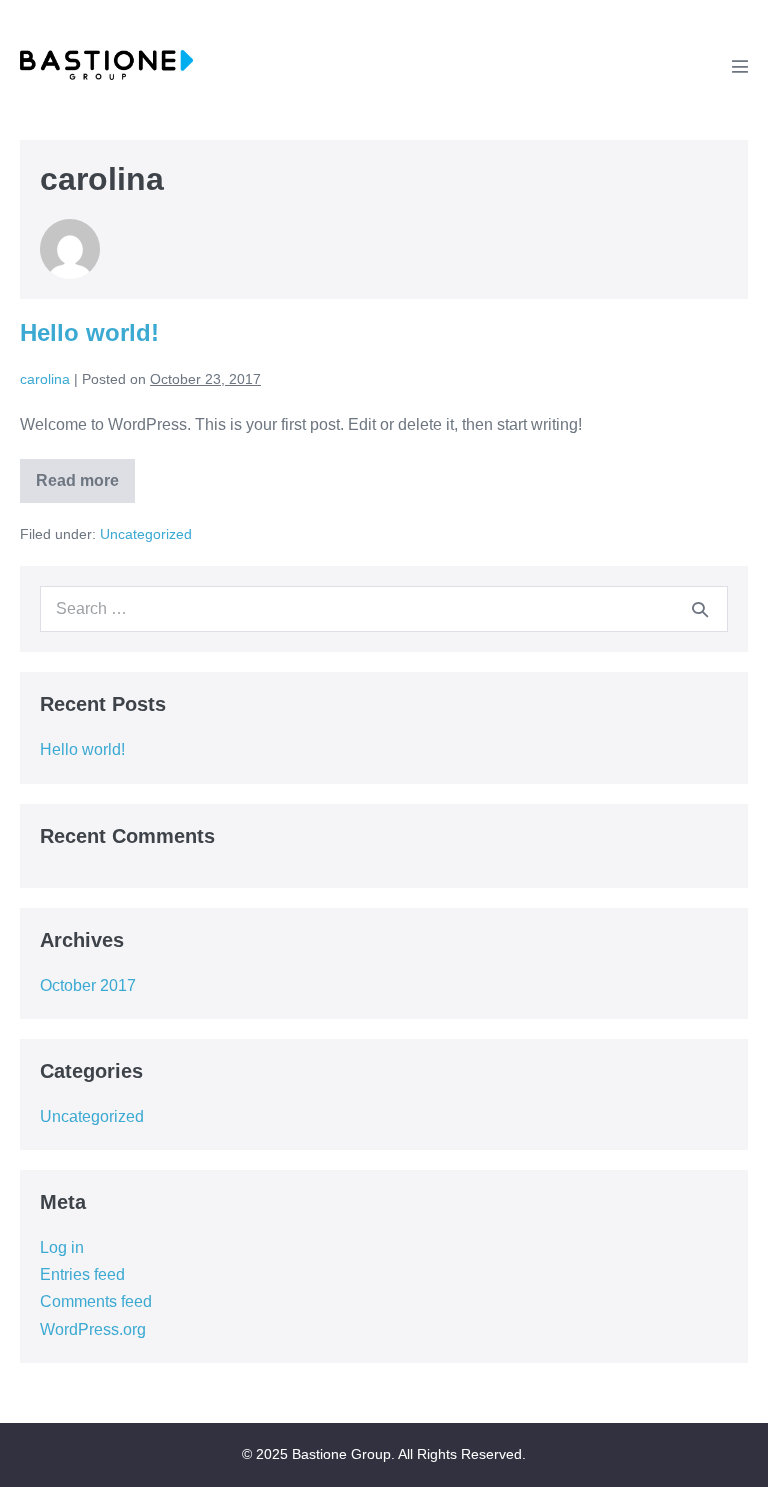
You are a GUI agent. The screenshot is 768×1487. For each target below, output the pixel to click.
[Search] (700, 609)
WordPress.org (93, 1329)
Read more (80, 487)
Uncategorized (146, 534)
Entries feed (82, 1274)
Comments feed (96, 1301)
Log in (62, 1247)
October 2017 (88, 985)
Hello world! (89, 332)
